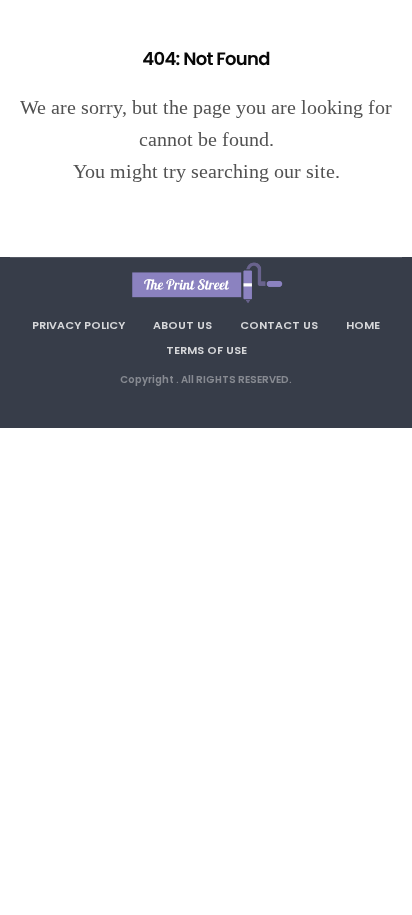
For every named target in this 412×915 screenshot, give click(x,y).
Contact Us (279, 325)
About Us (182, 325)
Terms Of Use (206, 350)
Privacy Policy (78, 325)
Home (363, 325)
